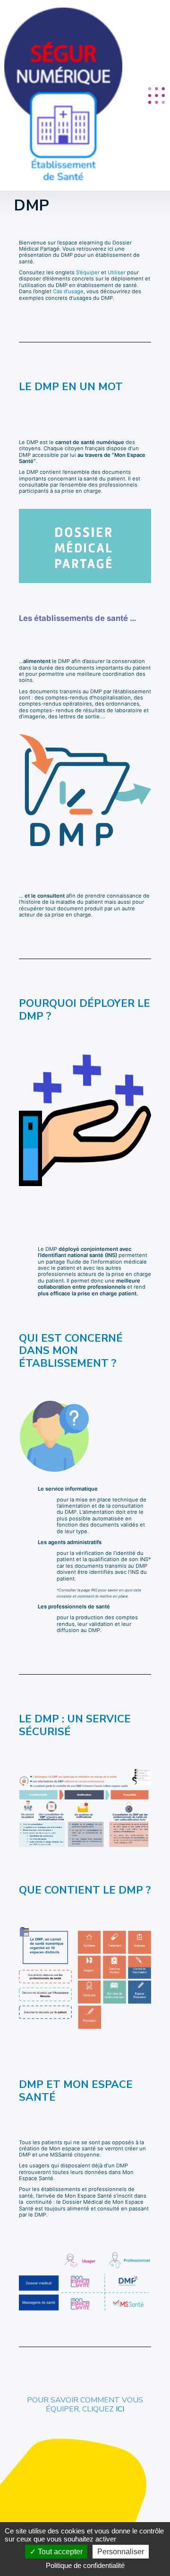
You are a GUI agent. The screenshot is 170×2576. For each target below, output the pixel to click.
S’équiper (88, 272)
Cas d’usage (68, 291)
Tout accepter (59, 2552)
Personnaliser (121, 2552)
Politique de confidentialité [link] (85, 2565)
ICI (120, 2409)
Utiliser (117, 272)
